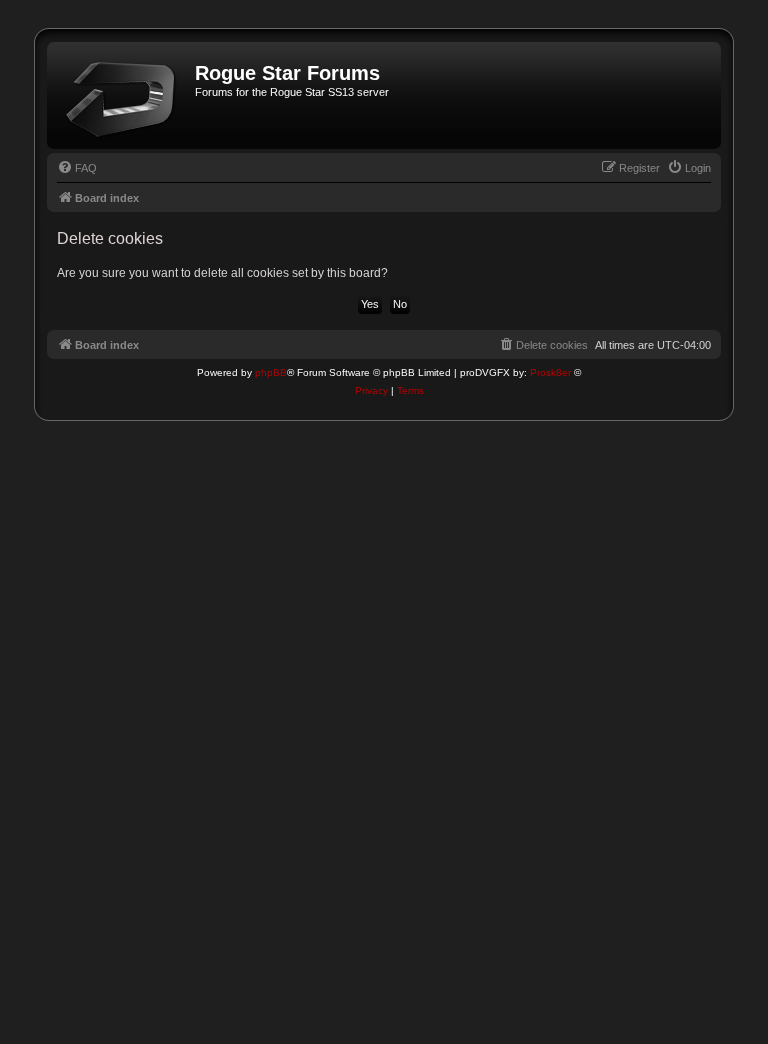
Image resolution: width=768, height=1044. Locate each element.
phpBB (271, 372)
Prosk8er (550, 372)
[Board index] (123, 95)
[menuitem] (77, 168)
